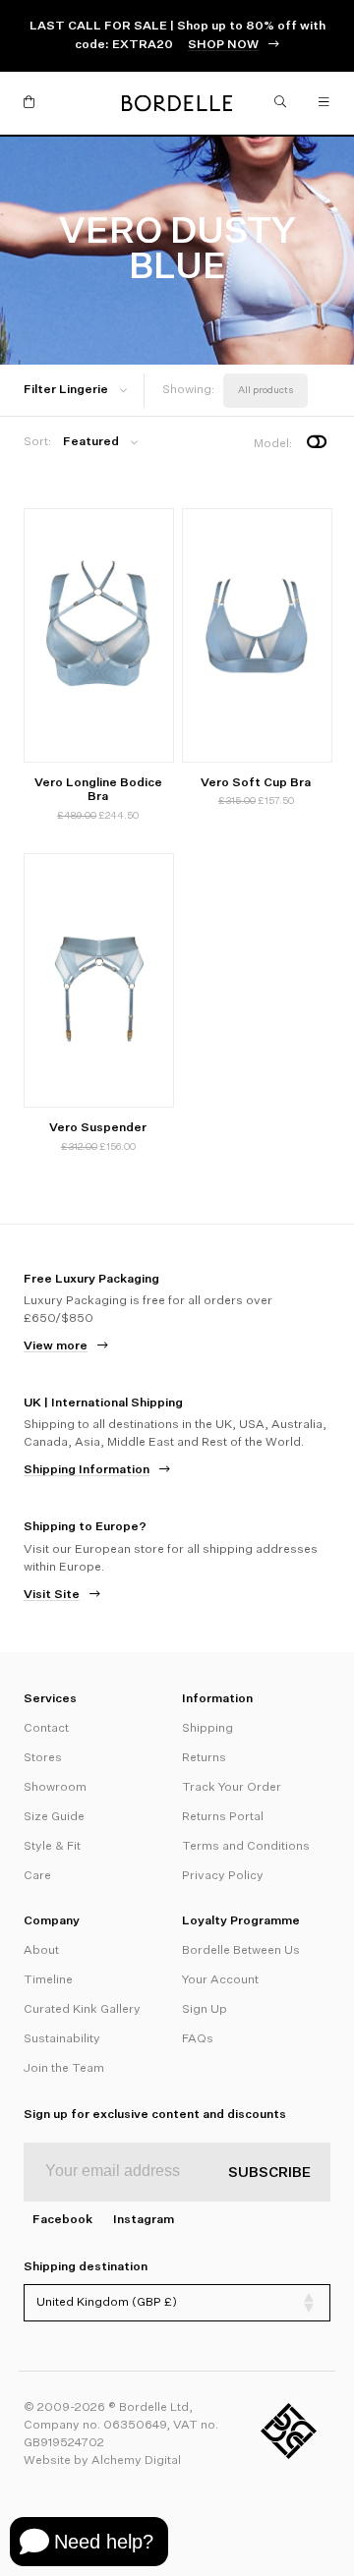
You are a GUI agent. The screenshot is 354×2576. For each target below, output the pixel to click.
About (41, 1951)
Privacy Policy (223, 1876)
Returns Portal (223, 1817)
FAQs (198, 2039)
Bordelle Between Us (241, 1951)
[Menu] (324, 103)
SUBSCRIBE (269, 2173)
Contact (46, 1729)
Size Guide (54, 1817)
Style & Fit (52, 1847)
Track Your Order (232, 1788)
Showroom (55, 1788)
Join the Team (64, 2069)
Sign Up (205, 2010)
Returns (204, 1758)
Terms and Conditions (246, 1847)
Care (37, 1876)
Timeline (48, 1980)
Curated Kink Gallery (82, 2010)
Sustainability (62, 2039)
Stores (43, 1758)
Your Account (220, 1980)
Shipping (207, 1729)
